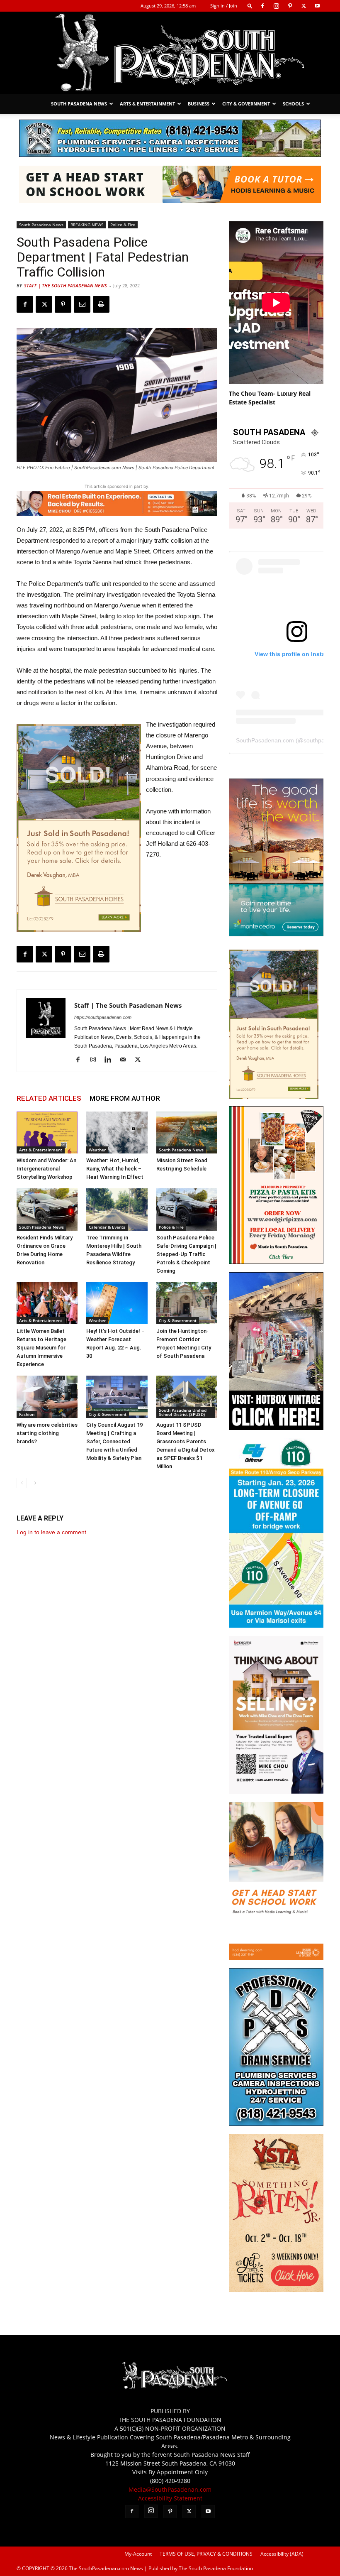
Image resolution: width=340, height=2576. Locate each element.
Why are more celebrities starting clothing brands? (47, 1433)
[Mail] (126, 1060)
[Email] (82, 304)
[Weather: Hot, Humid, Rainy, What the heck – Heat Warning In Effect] (117, 1133)
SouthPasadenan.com (265, 740)
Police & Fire (123, 225)
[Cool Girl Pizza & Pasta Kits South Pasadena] (276, 1262)
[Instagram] (276, 6)
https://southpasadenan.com (103, 1017)
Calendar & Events (107, 1227)
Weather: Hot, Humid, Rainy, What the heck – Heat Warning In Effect (115, 1169)
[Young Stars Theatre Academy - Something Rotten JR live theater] (276, 2290)
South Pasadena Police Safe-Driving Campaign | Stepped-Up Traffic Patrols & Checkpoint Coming (186, 1254)
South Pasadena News (79, 104)
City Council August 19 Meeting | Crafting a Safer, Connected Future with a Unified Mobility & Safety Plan (114, 1441)
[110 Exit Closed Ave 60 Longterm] (276, 1625)
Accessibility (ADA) (282, 2554)
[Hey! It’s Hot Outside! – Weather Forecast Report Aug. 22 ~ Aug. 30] (117, 1303)
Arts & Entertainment (147, 104)
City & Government (246, 104)
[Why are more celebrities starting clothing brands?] (47, 1397)
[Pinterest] (290, 6)
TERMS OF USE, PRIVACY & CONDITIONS (206, 2554)
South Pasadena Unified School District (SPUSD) (183, 1412)
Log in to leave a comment (51, 1532)
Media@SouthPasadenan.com (170, 2489)
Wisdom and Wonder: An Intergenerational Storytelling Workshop (46, 1169)
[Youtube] (317, 6)
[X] (304, 6)
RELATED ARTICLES (49, 1098)
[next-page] (35, 1483)
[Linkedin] (111, 1060)
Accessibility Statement (170, 2498)
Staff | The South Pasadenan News (66, 285)
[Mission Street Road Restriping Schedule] (187, 1133)
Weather (97, 1150)
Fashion (27, 1414)
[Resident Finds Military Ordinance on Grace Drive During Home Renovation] (47, 1209)
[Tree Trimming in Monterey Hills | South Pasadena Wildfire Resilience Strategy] (117, 1209)
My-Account (138, 2554)
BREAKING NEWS (87, 225)
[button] (250, 6)
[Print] (101, 304)
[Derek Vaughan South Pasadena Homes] (79, 828)
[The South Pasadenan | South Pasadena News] (170, 53)
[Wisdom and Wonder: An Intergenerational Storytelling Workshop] (47, 1133)
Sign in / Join (224, 6)
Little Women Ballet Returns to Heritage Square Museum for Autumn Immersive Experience (41, 1348)
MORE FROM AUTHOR (125, 1098)
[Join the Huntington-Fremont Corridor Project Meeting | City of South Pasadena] (187, 1303)
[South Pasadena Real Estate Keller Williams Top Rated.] (117, 503)
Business (199, 104)
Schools (293, 104)
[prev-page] (22, 1483)
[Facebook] (262, 6)
